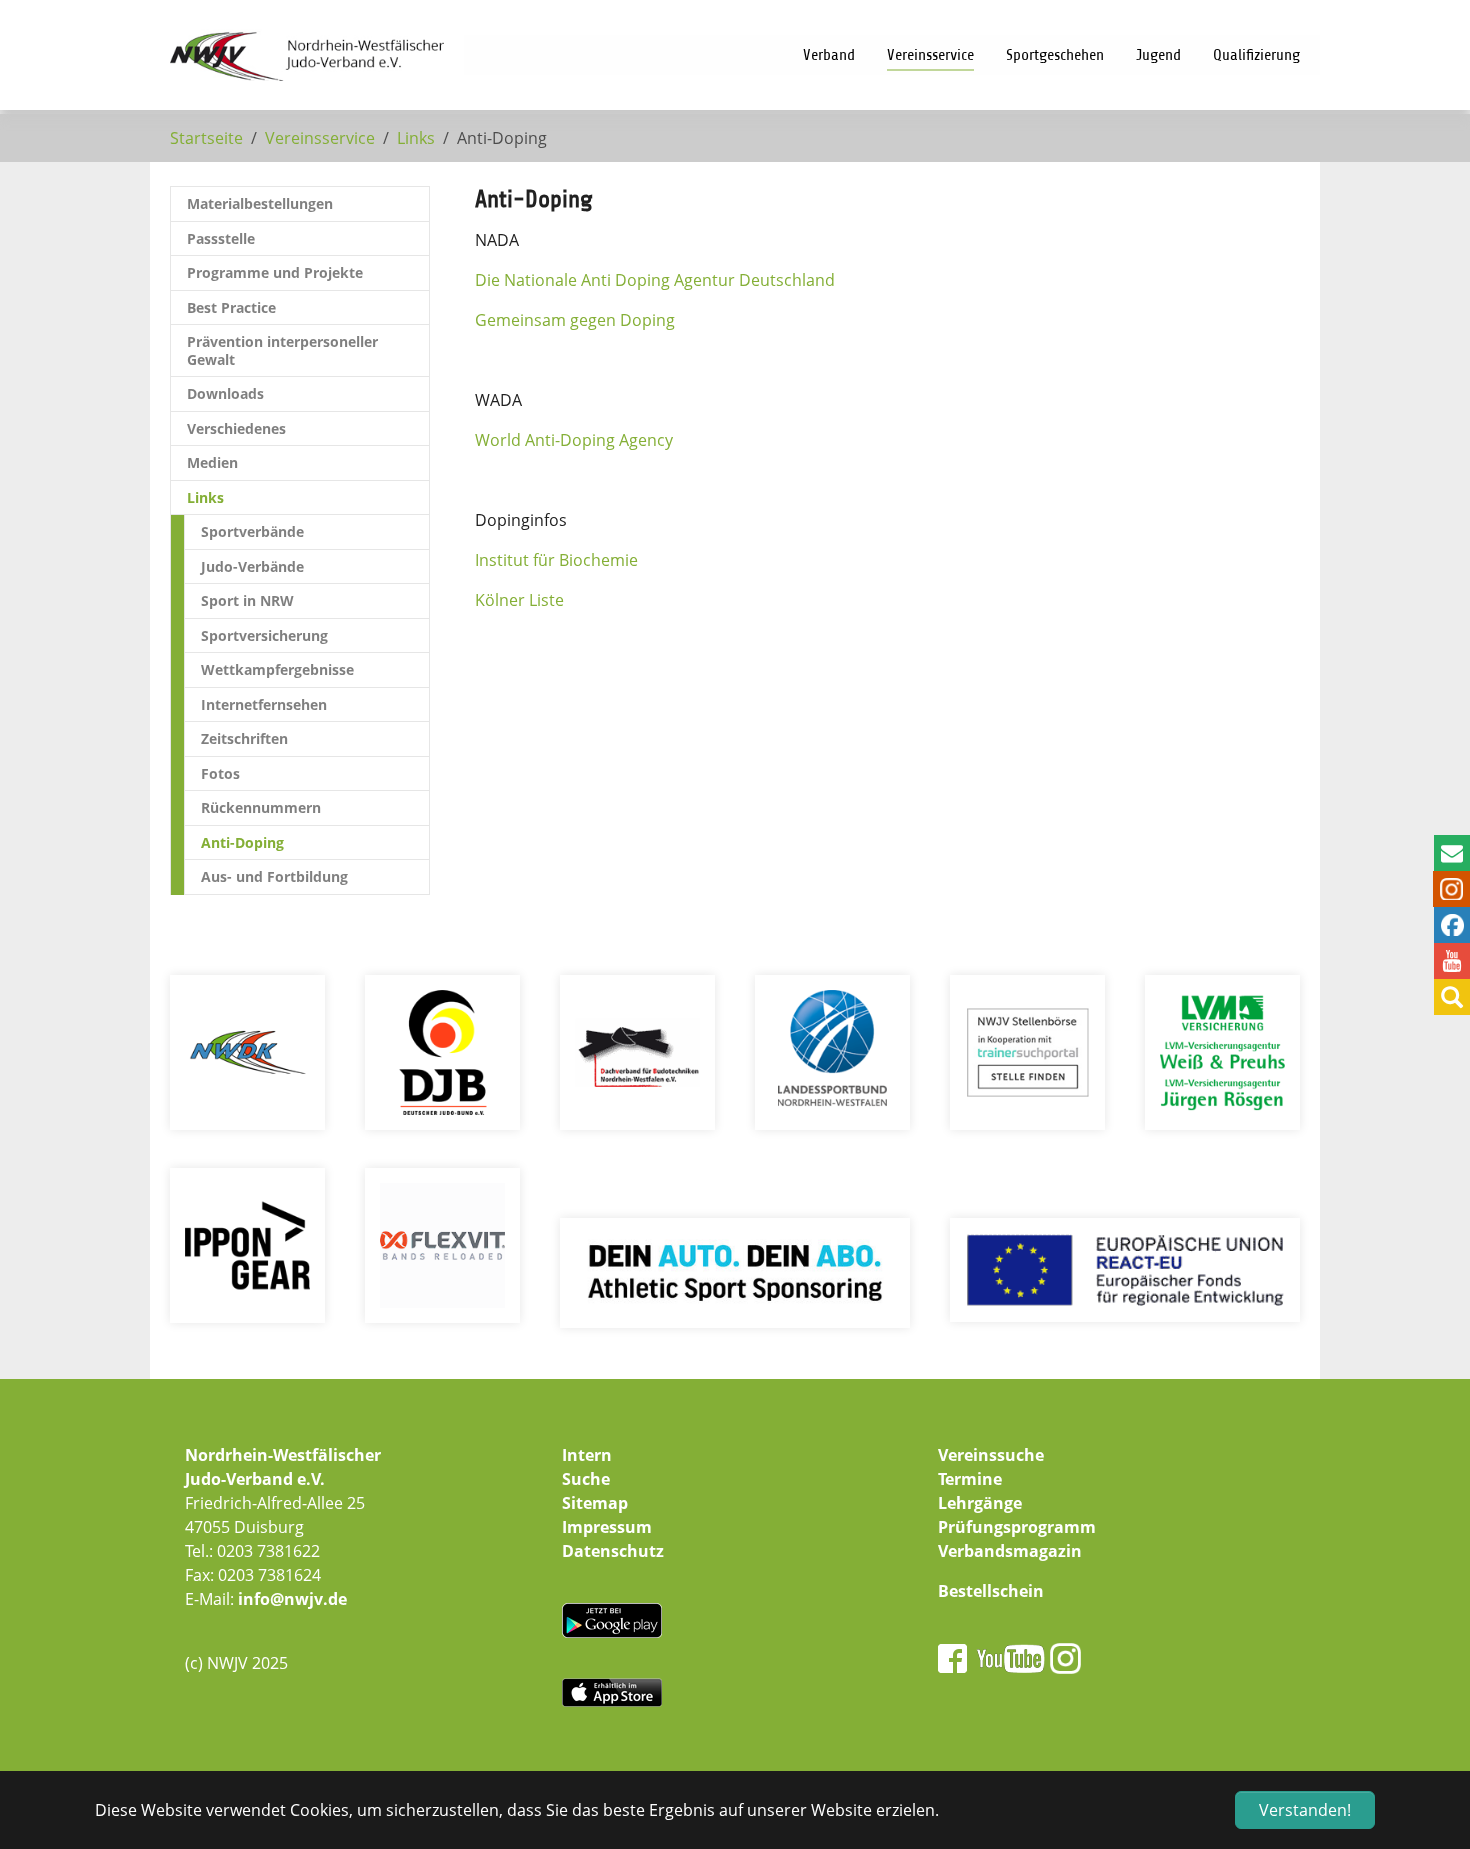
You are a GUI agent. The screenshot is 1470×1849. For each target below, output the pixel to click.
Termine (970, 1479)
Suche (586, 1479)
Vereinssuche (991, 1455)
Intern (587, 1455)
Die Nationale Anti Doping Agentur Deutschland (655, 280)
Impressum (607, 1527)
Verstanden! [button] (1305, 1810)
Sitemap (595, 1503)
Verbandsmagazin (1010, 1551)
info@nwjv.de (292, 1599)
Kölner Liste (519, 600)
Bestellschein (991, 1591)
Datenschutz (613, 1551)
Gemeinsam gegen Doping (575, 320)
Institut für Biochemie (556, 560)
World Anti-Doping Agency (574, 440)
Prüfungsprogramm (1017, 1527)
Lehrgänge (980, 1503)
